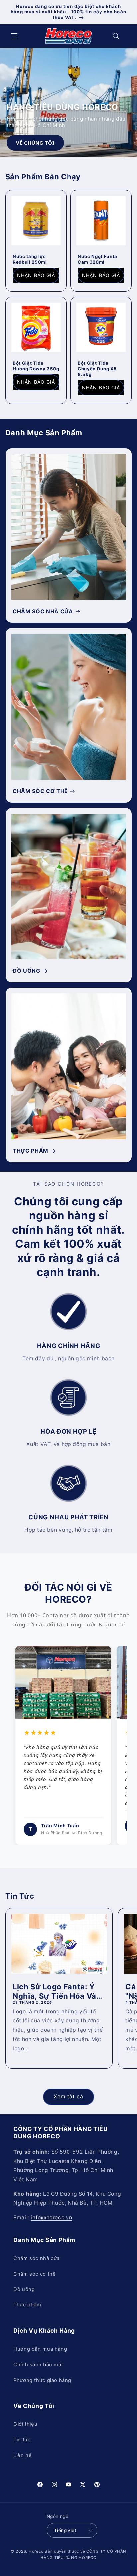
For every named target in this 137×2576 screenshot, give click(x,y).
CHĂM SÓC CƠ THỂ (40, 791)
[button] (14, 36)
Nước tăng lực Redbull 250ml (30, 259)
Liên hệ (22, 2455)
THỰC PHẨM (30, 1151)
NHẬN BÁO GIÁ (36, 275)
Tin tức (22, 2440)
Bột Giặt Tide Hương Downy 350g (36, 365)
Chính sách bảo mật (38, 2365)
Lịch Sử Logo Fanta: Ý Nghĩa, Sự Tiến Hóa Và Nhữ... (55, 1991)
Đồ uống (24, 2289)
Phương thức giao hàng (42, 2380)
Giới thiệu (25, 2424)
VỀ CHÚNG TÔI (35, 143)
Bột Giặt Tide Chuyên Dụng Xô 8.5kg (97, 368)
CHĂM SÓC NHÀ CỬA (43, 611)
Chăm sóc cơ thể (34, 2274)
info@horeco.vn (51, 2218)
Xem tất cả (69, 2097)
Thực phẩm (27, 2305)
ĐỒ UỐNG (26, 971)
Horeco (36, 2551)
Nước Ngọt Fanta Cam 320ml (98, 259)
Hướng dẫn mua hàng (40, 2349)
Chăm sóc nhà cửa (36, 2258)
